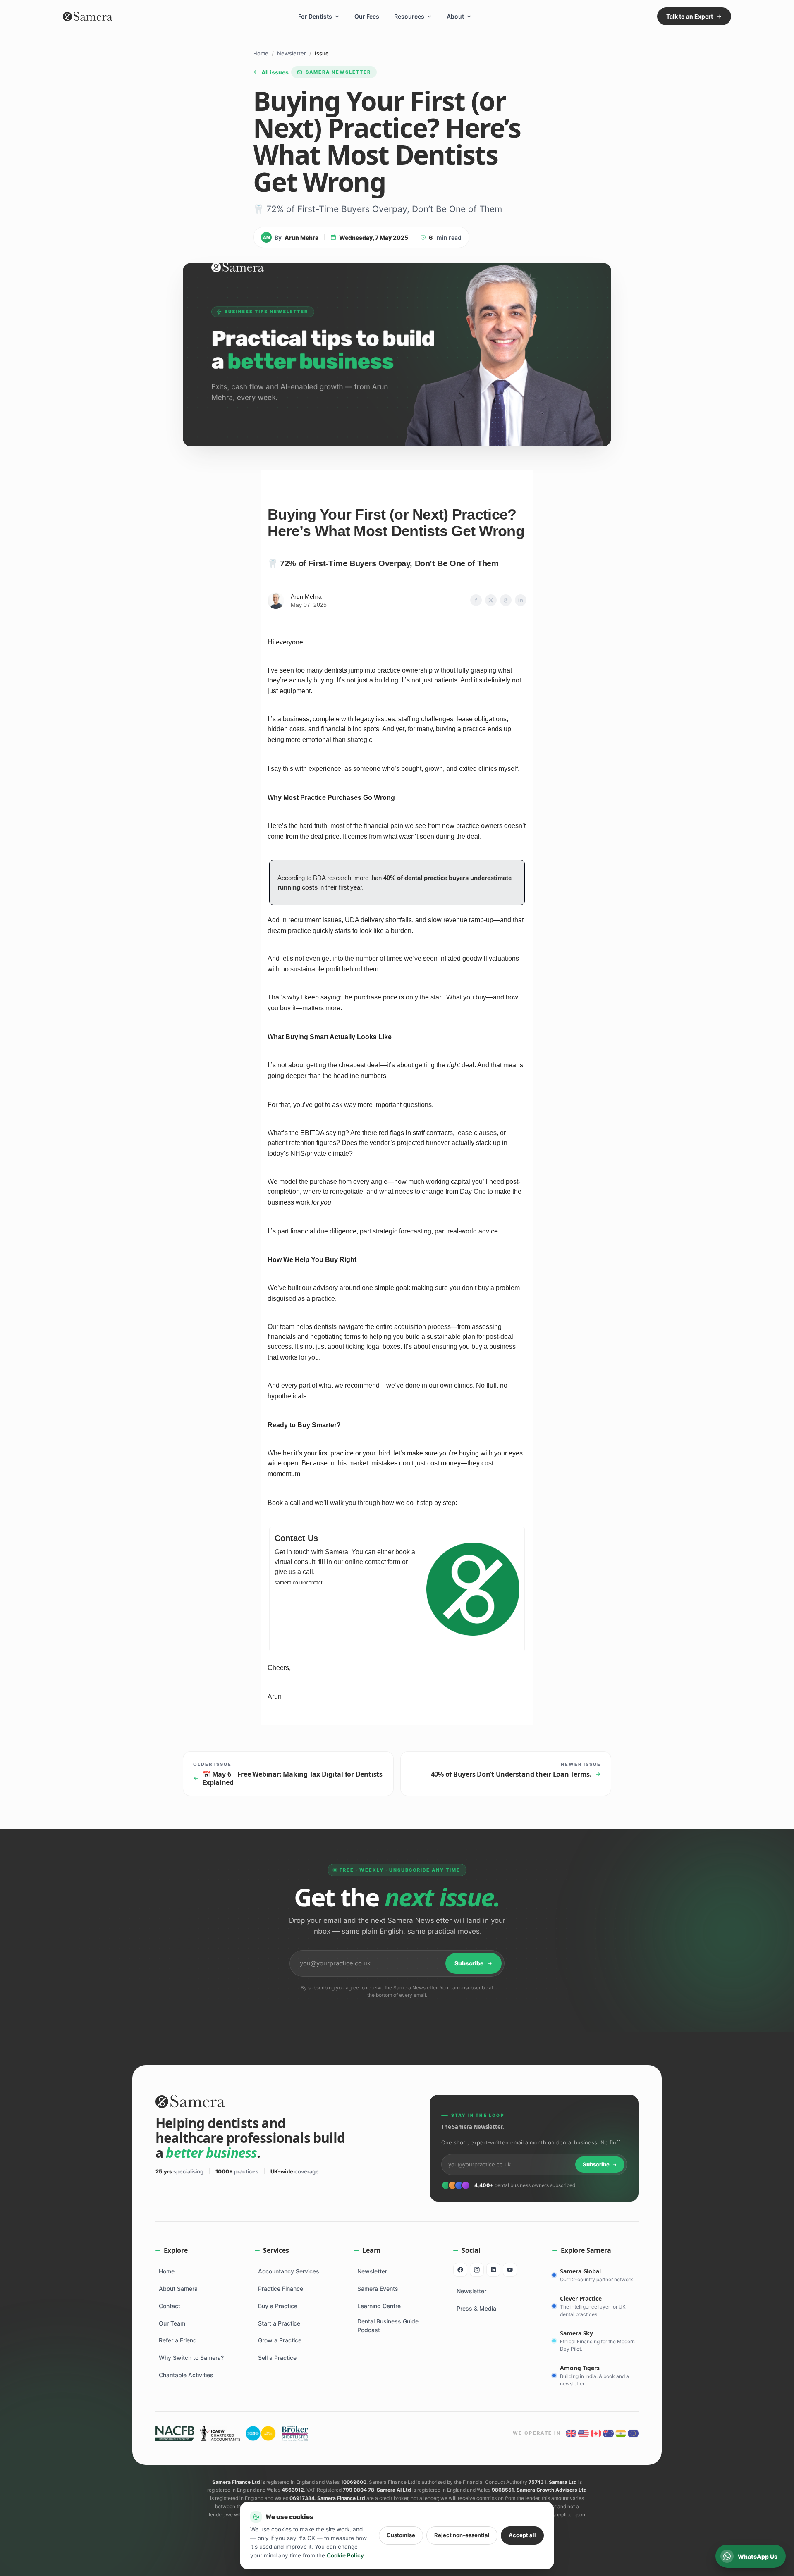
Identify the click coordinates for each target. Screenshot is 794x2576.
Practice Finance (281, 2289)
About (455, 16)
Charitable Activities (186, 2375)
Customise (401, 2535)
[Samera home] (88, 17)
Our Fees (367, 16)
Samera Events (378, 2289)
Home (261, 53)
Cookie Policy (345, 2555)
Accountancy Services (289, 2271)
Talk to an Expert (690, 16)
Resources (409, 16)
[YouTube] (510, 2270)
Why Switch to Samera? (191, 2358)
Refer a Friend (178, 2340)
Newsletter (292, 53)
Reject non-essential (462, 2535)
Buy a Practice (278, 2306)
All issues (275, 72)
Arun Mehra (306, 596)
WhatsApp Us (758, 2556)
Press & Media (476, 2308)
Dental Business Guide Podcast (388, 2326)
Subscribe (469, 1963)
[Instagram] (477, 2270)
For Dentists (315, 16)
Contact (170, 2306)
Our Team (172, 2323)
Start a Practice (279, 2323)
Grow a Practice (280, 2340)
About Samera (178, 2289)
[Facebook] (460, 2270)
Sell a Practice (277, 2358)
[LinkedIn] (493, 2270)
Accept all (522, 2535)
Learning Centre (379, 2306)
